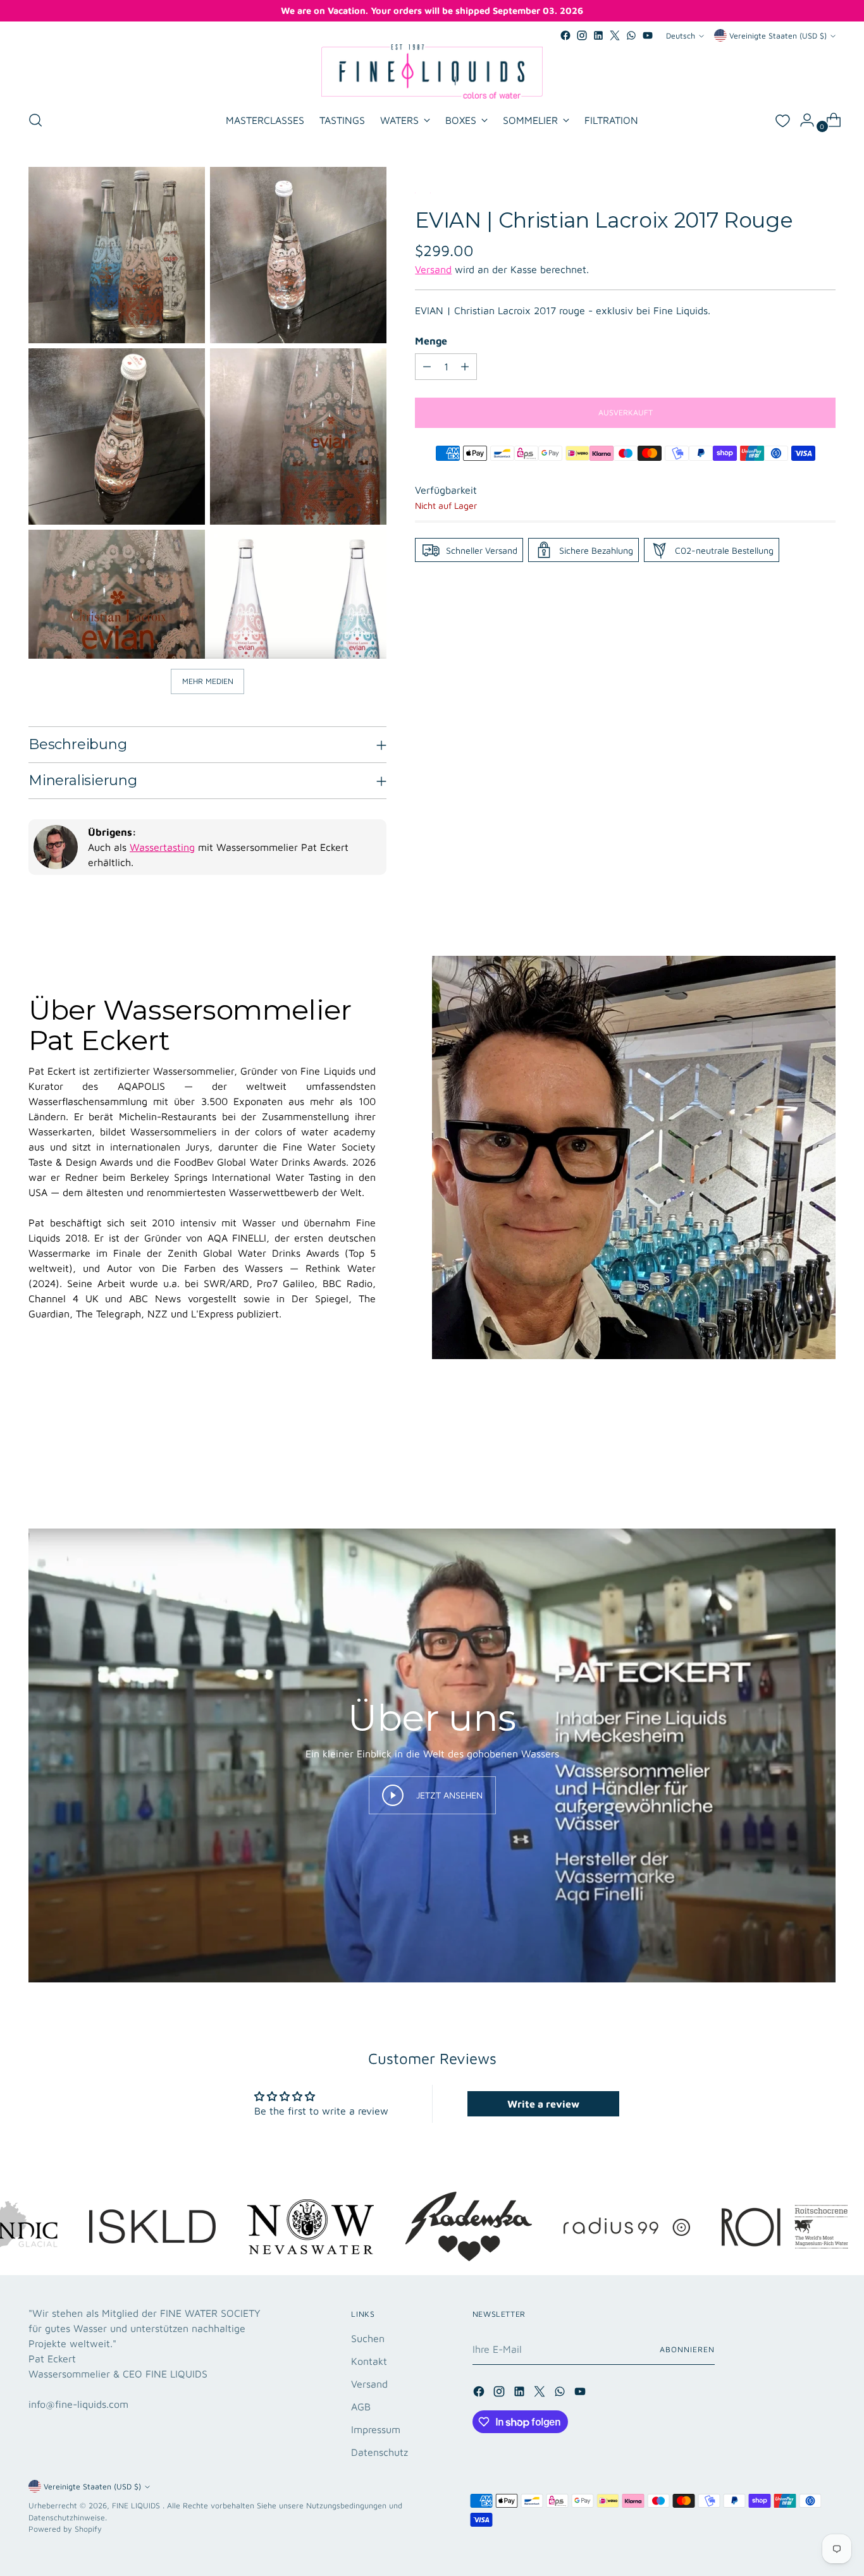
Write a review (543, 2104)
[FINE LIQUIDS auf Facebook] (565, 35)
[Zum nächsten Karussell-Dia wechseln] (825, 1460)
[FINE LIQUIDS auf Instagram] (582, 35)
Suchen (368, 2338)
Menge (431, 341)
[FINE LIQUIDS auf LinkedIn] (598, 35)
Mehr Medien (208, 681)
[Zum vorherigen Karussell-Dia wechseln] (796, 1460)
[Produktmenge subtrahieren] (427, 367)
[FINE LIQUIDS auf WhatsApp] (631, 35)
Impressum (376, 2429)
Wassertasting (162, 847)
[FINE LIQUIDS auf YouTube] (648, 35)
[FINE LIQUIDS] (432, 71)
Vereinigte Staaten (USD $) (778, 36)
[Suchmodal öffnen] (35, 120)
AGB (361, 2407)
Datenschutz (380, 2452)
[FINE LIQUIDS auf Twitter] (615, 35)
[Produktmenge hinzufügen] (465, 367)
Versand (433, 269)
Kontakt (369, 2361)
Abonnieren (687, 2349)
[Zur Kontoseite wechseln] (802, 120)
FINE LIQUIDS (137, 2506)
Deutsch (681, 36)
